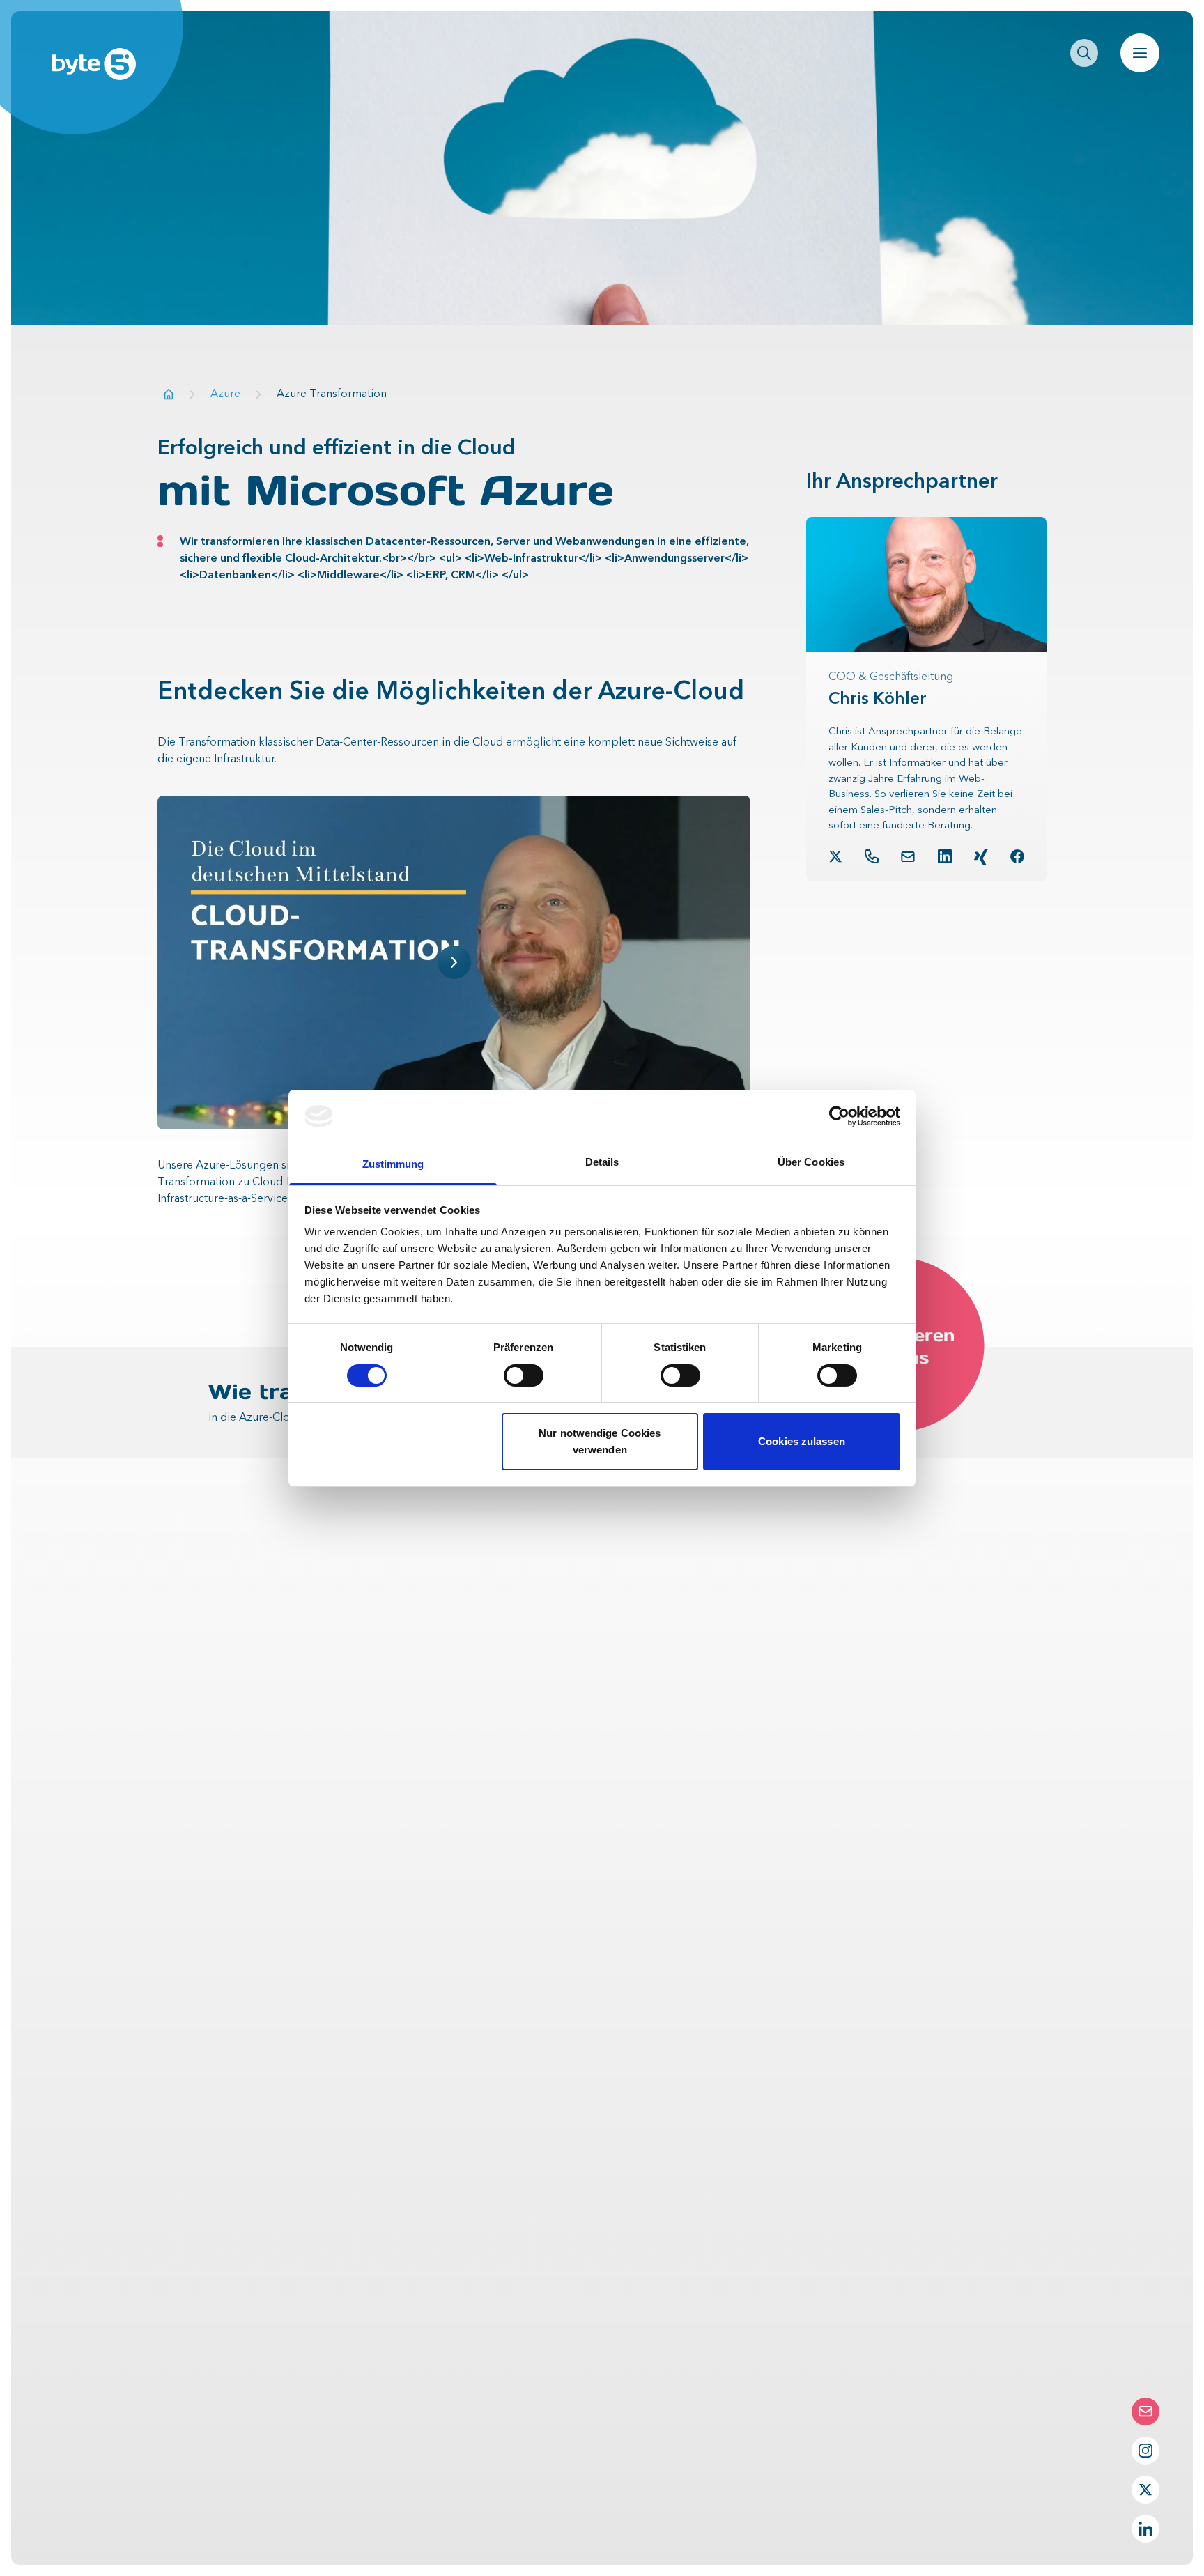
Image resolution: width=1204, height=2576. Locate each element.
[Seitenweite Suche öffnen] (1084, 53)
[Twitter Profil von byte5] (1145, 2490)
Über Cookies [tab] (811, 1162)
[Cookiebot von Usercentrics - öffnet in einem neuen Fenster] (839, 1116)
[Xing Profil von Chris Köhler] (981, 857)
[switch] (524, 1375)
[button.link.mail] (908, 857)
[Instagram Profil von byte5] (1145, 2451)
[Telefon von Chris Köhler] (872, 856)
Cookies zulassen (802, 1441)
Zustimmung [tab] (393, 1164)
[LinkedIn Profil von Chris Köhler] (945, 856)
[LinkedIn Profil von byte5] (1145, 2529)
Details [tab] (602, 1162)
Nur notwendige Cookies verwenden (600, 1441)
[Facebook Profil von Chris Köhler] (1017, 856)
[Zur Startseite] (169, 394)
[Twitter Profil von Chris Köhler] (835, 856)
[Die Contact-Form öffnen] (1145, 2412)
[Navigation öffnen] (1140, 53)
